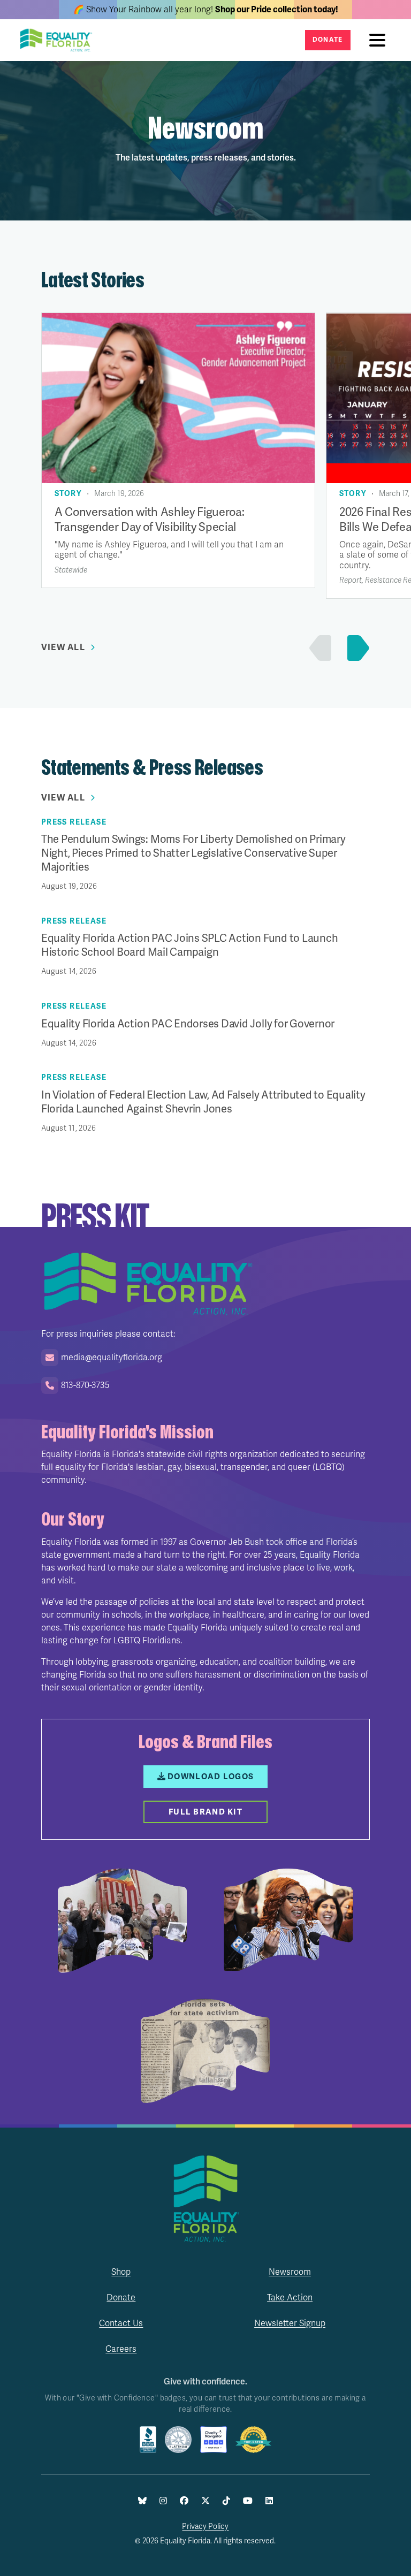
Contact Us (121, 2323)
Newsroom (290, 2272)
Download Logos (211, 1777)
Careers (121, 2349)
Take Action (290, 2298)
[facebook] (184, 2501)
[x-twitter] (205, 2501)
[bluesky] (142, 2501)
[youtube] (248, 2501)
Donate (328, 40)
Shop (121, 2272)
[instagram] (163, 2501)
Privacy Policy (205, 2527)
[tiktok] (226, 2501)
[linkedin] (269, 2501)
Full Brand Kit (205, 1812)
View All (63, 647)
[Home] (59, 40)
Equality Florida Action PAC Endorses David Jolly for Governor (188, 1024)
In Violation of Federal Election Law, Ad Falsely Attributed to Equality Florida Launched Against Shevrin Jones (203, 1102)
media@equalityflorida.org (112, 1358)
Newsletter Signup (290, 2323)
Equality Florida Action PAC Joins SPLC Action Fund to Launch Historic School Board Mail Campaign (190, 945)
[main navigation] (380, 40)
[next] (356, 648)
